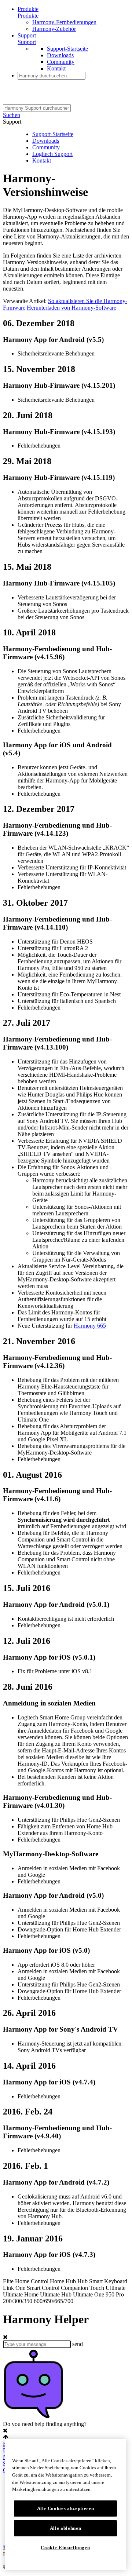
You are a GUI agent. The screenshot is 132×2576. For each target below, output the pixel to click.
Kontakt (56, 68)
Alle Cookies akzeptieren (66, 2508)
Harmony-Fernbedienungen (64, 22)
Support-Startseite (67, 49)
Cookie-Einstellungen (65, 2548)
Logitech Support (52, 154)
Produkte (28, 9)
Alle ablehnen (66, 2528)
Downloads (60, 55)
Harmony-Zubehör (54, 29)
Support (27, 35)
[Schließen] (117, 2450)
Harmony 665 (90, 1326)
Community (61, 62)
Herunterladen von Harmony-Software (71, 308)
